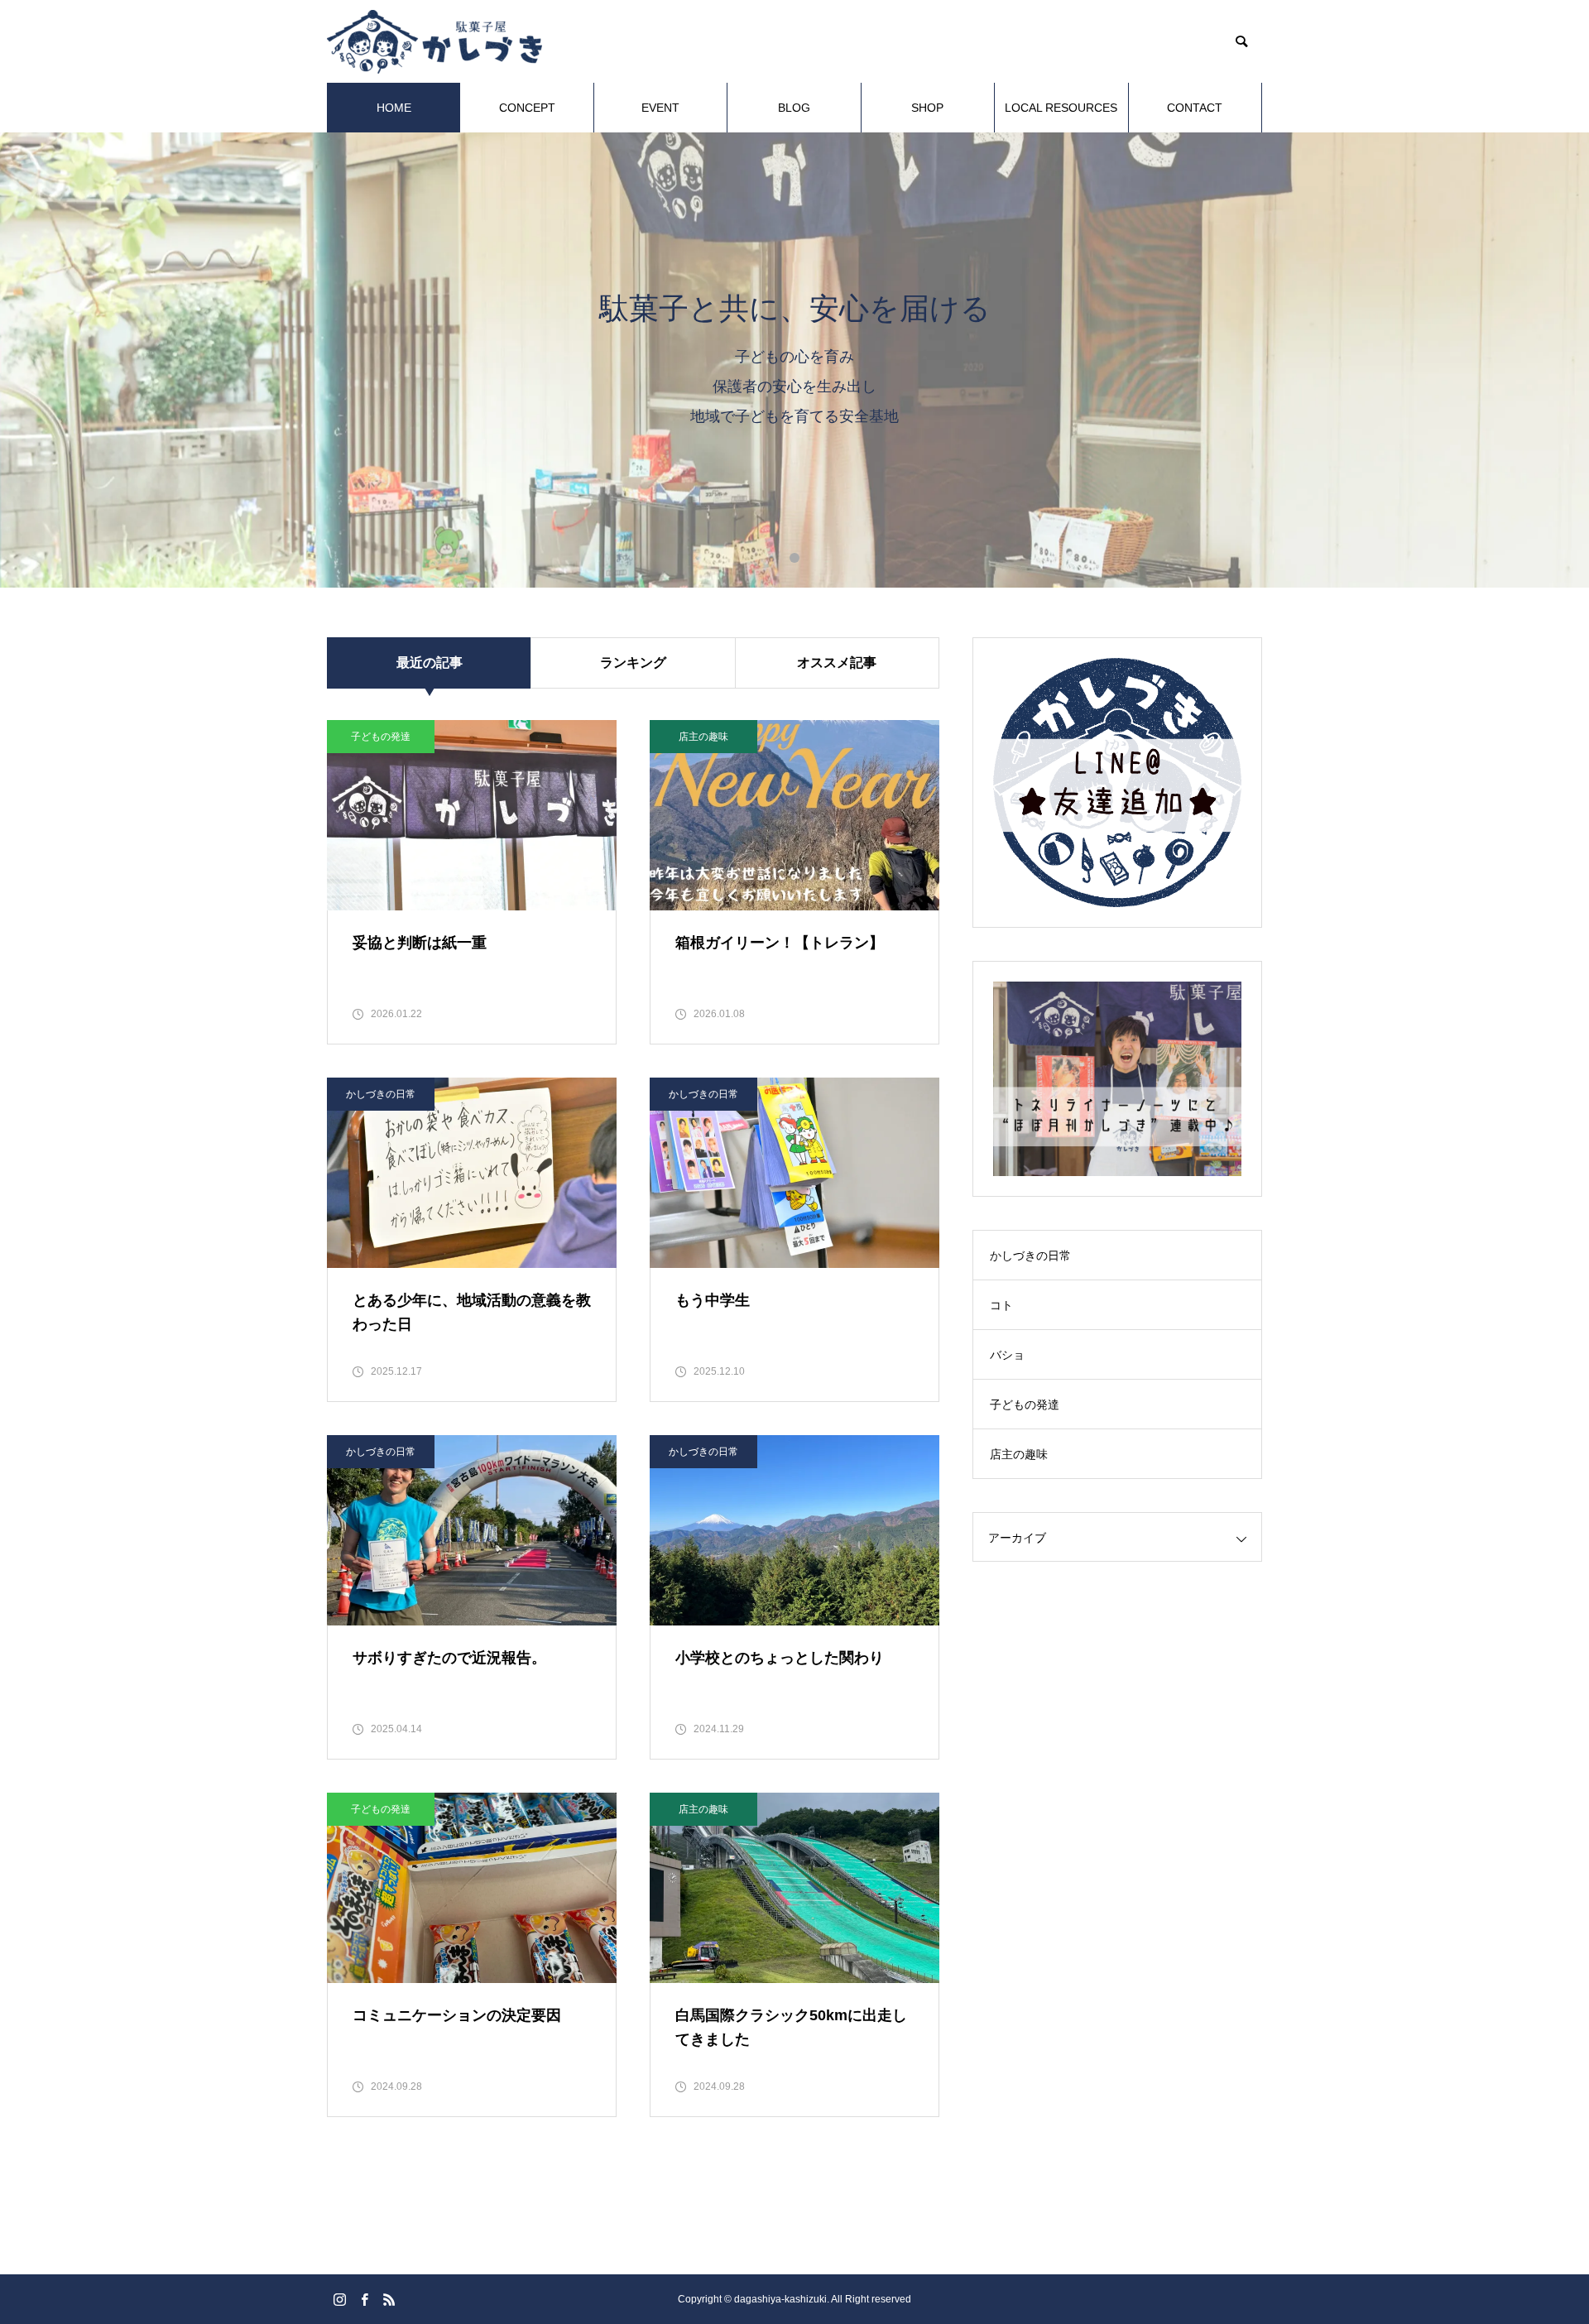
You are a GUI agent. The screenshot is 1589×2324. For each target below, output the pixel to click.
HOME (394, 108)
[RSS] (389, 2299)
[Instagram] (339, 2299)
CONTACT (1195, 108)
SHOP (927, 108)
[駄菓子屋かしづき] (434, 42)
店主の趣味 (703, 737)
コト (1001, 1305)
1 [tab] (794, 558)
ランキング (633, 663)
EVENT (660, 108)
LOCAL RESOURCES (1061, 108)
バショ (1007, 1355)
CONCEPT (527, 108)
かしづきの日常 (381, 1094)
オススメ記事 (837, 663)
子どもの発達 (381, 737)
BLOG (794, 108)
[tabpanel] (794, 360)
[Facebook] (364, 2299)
